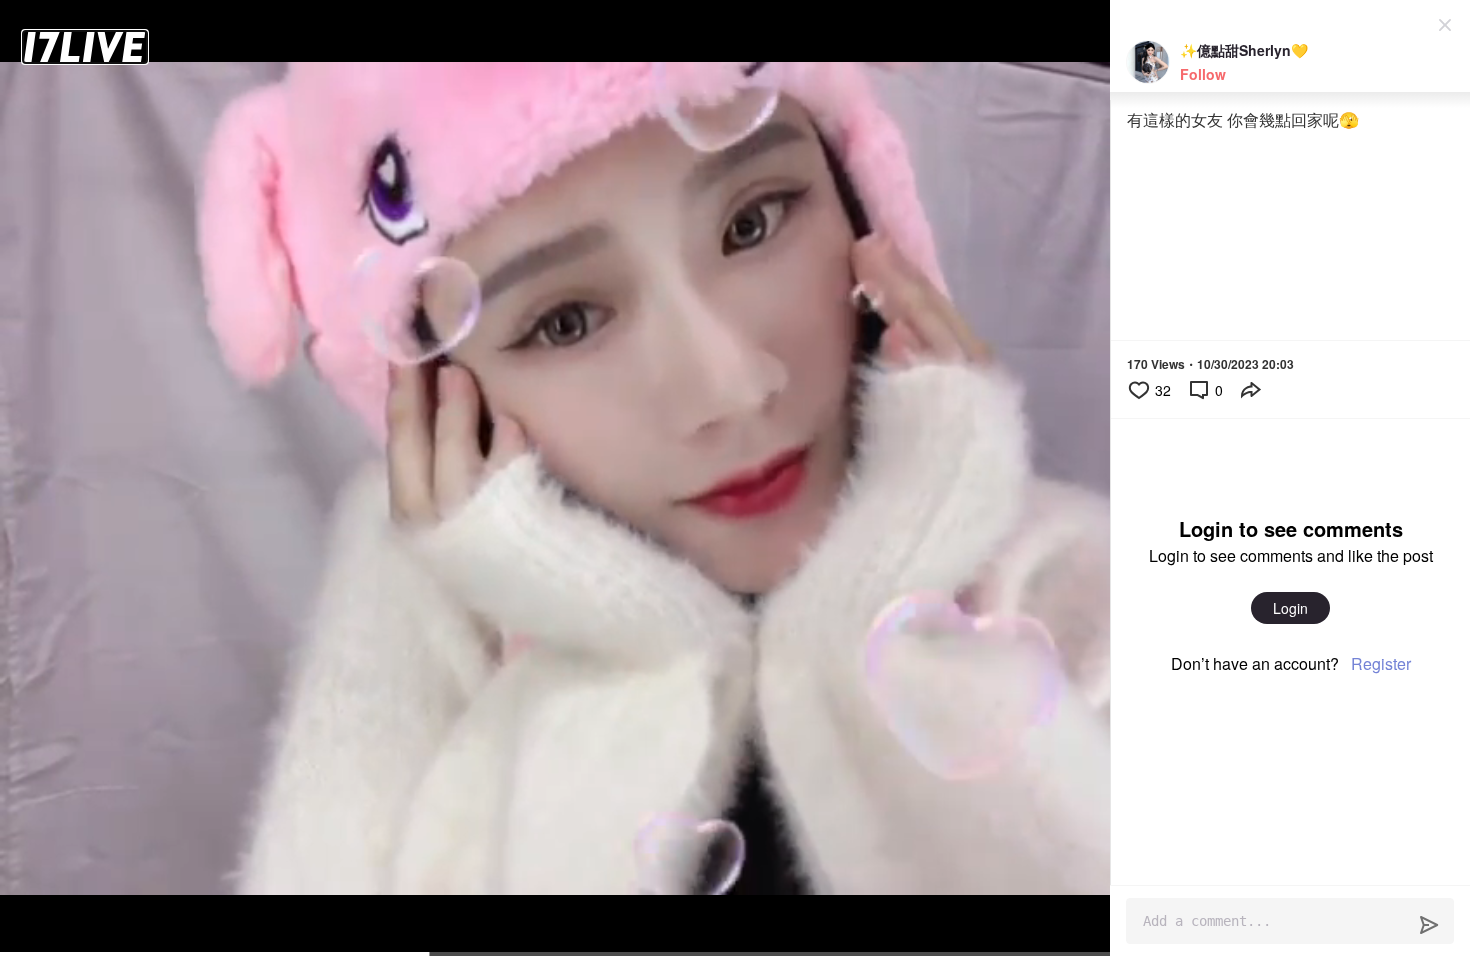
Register (1381, 663)
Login (1290, 608)
